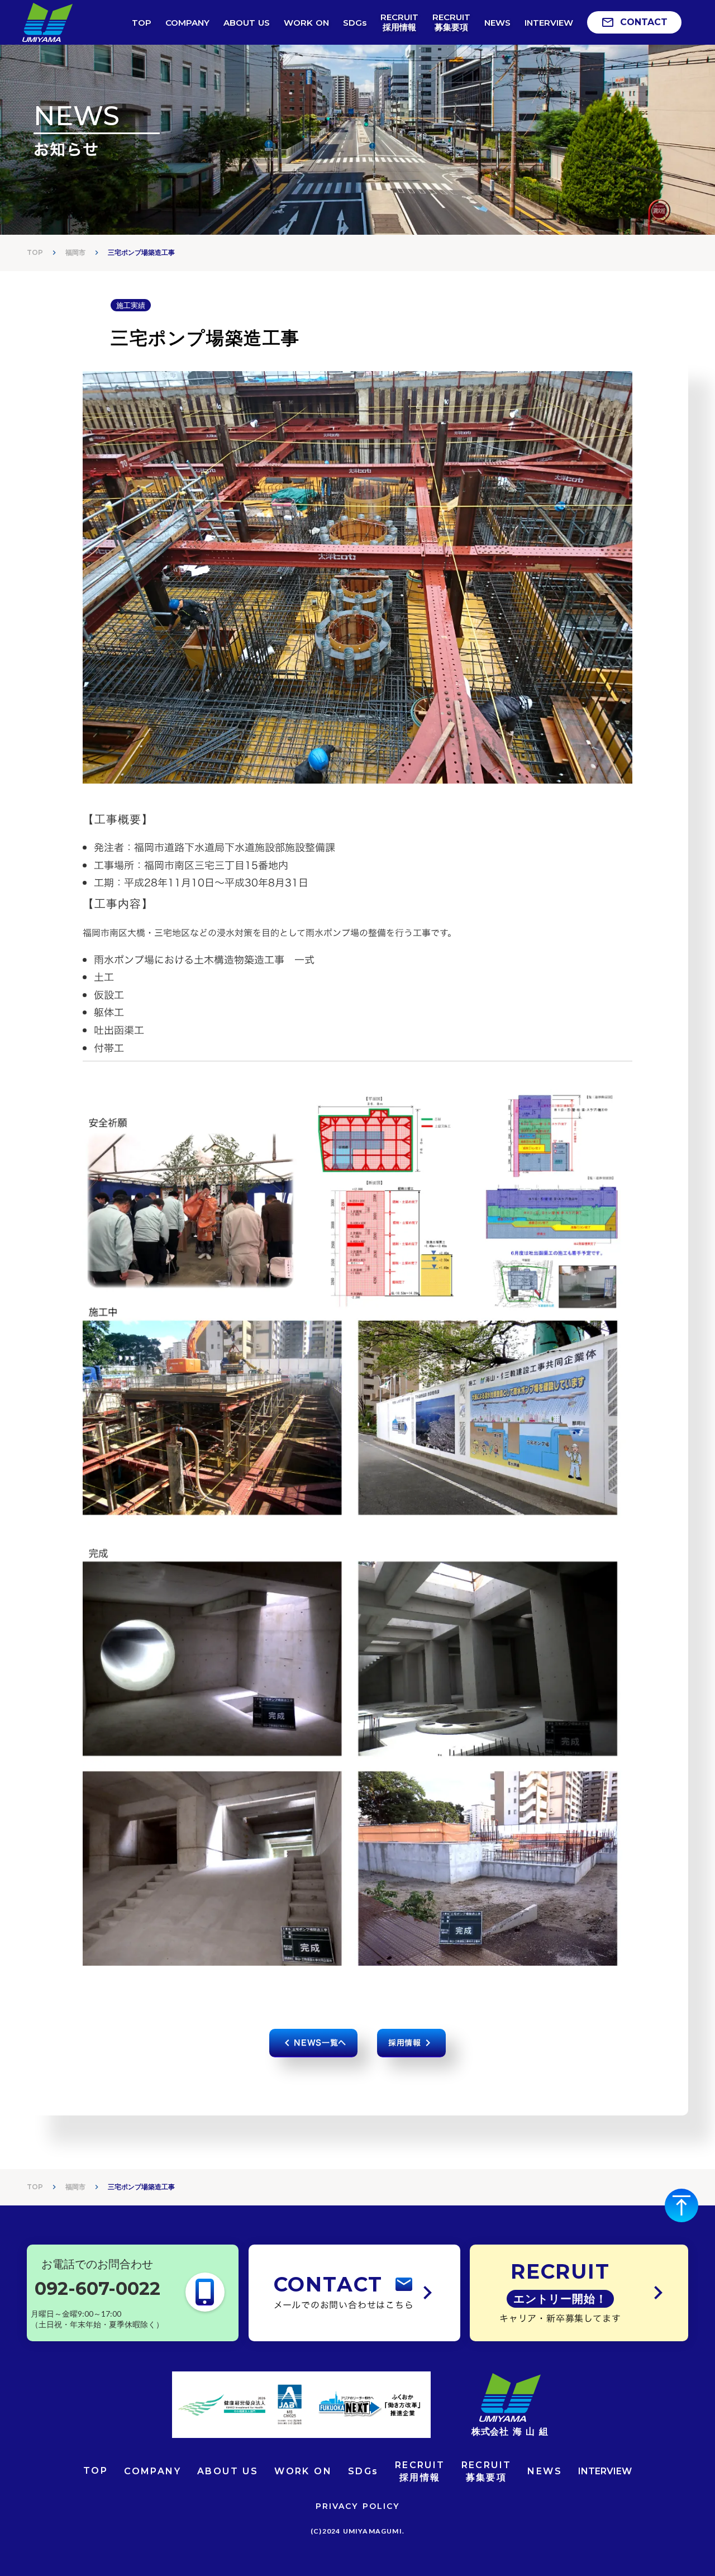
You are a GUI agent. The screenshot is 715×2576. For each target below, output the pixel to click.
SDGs (363, 2471)
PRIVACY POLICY (357, 2506)
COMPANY (152, 2471)
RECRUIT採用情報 (420, 2471)
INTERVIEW (605, 2471)
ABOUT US (228, 2471)
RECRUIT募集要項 (487, 2471)
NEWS (545, 2471)
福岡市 (75, 252)
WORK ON (303, 2471)
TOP (35, 252)
